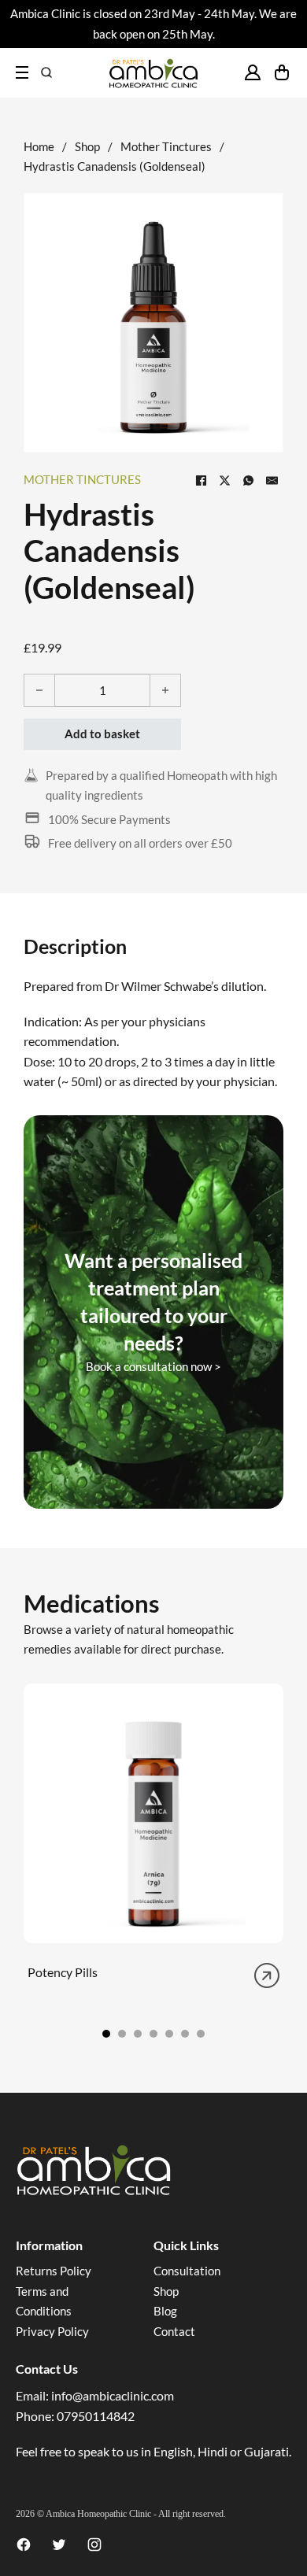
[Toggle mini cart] (282, 72)
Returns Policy (54, 2271)
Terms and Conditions (44, 2301)
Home (39, 146)
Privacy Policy (52, 2331)
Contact (174, 2331)
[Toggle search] (46, 72)
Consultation (187, 2271)
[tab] (106, 2034)
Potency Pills (63, 1972)
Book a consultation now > (153, 1366)
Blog (165, 2311)
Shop (87, 146)
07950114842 (96, 2416)
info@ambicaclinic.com (113, 2395)
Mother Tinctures (166, 146)
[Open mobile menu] (22, 72)
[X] (224, 480)
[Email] (272, 480)
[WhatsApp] (248, 480)
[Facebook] (201, 480)
